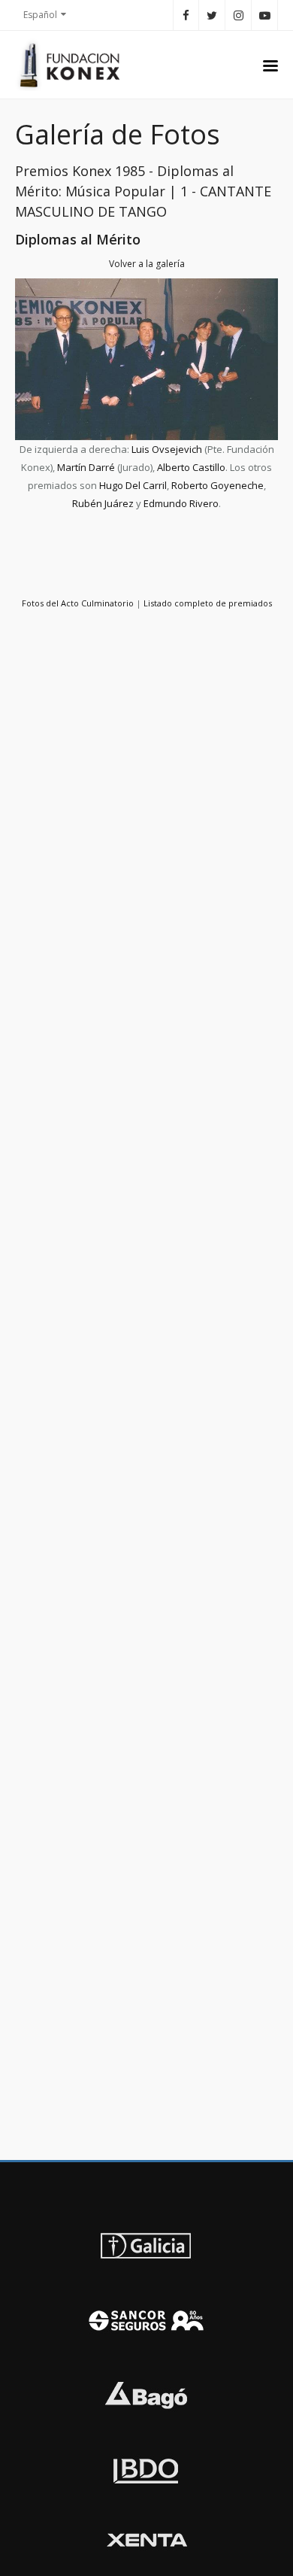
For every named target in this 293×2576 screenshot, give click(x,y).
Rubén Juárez (103, 503)
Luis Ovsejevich (167, 449)
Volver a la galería (147, 264)
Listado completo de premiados (208, 603)
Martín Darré (86, 467)
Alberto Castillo (191, 467)
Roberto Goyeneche (217, 485)
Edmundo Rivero (181, 503)
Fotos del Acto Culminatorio (78, 603)
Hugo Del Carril (133, 485)
